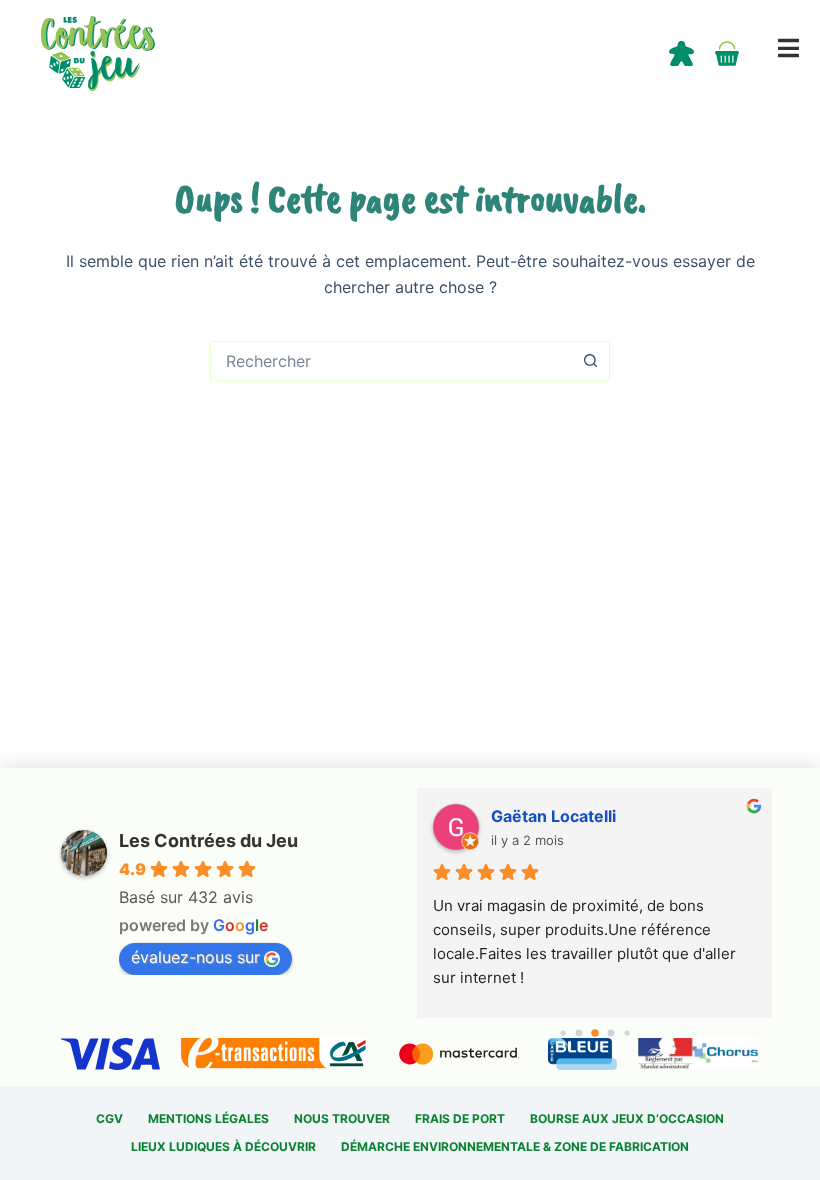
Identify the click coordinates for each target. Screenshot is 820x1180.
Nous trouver (342, 1118)
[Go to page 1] (578, 1033)
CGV (109, 1118)
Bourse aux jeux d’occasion (627, 1118)
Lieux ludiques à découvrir (223, 1146)
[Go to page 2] (595, 1033)
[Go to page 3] (610, 1033)
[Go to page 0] (562, 1032)
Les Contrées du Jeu (208, 840)
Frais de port (460, 1118)
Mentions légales (208, 1118)
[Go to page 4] (626, 1032)
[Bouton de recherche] (590, 361)
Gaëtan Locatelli (553, 816)
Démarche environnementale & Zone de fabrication (515, 1146)
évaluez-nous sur (195, 957)
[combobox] (391, 361)
